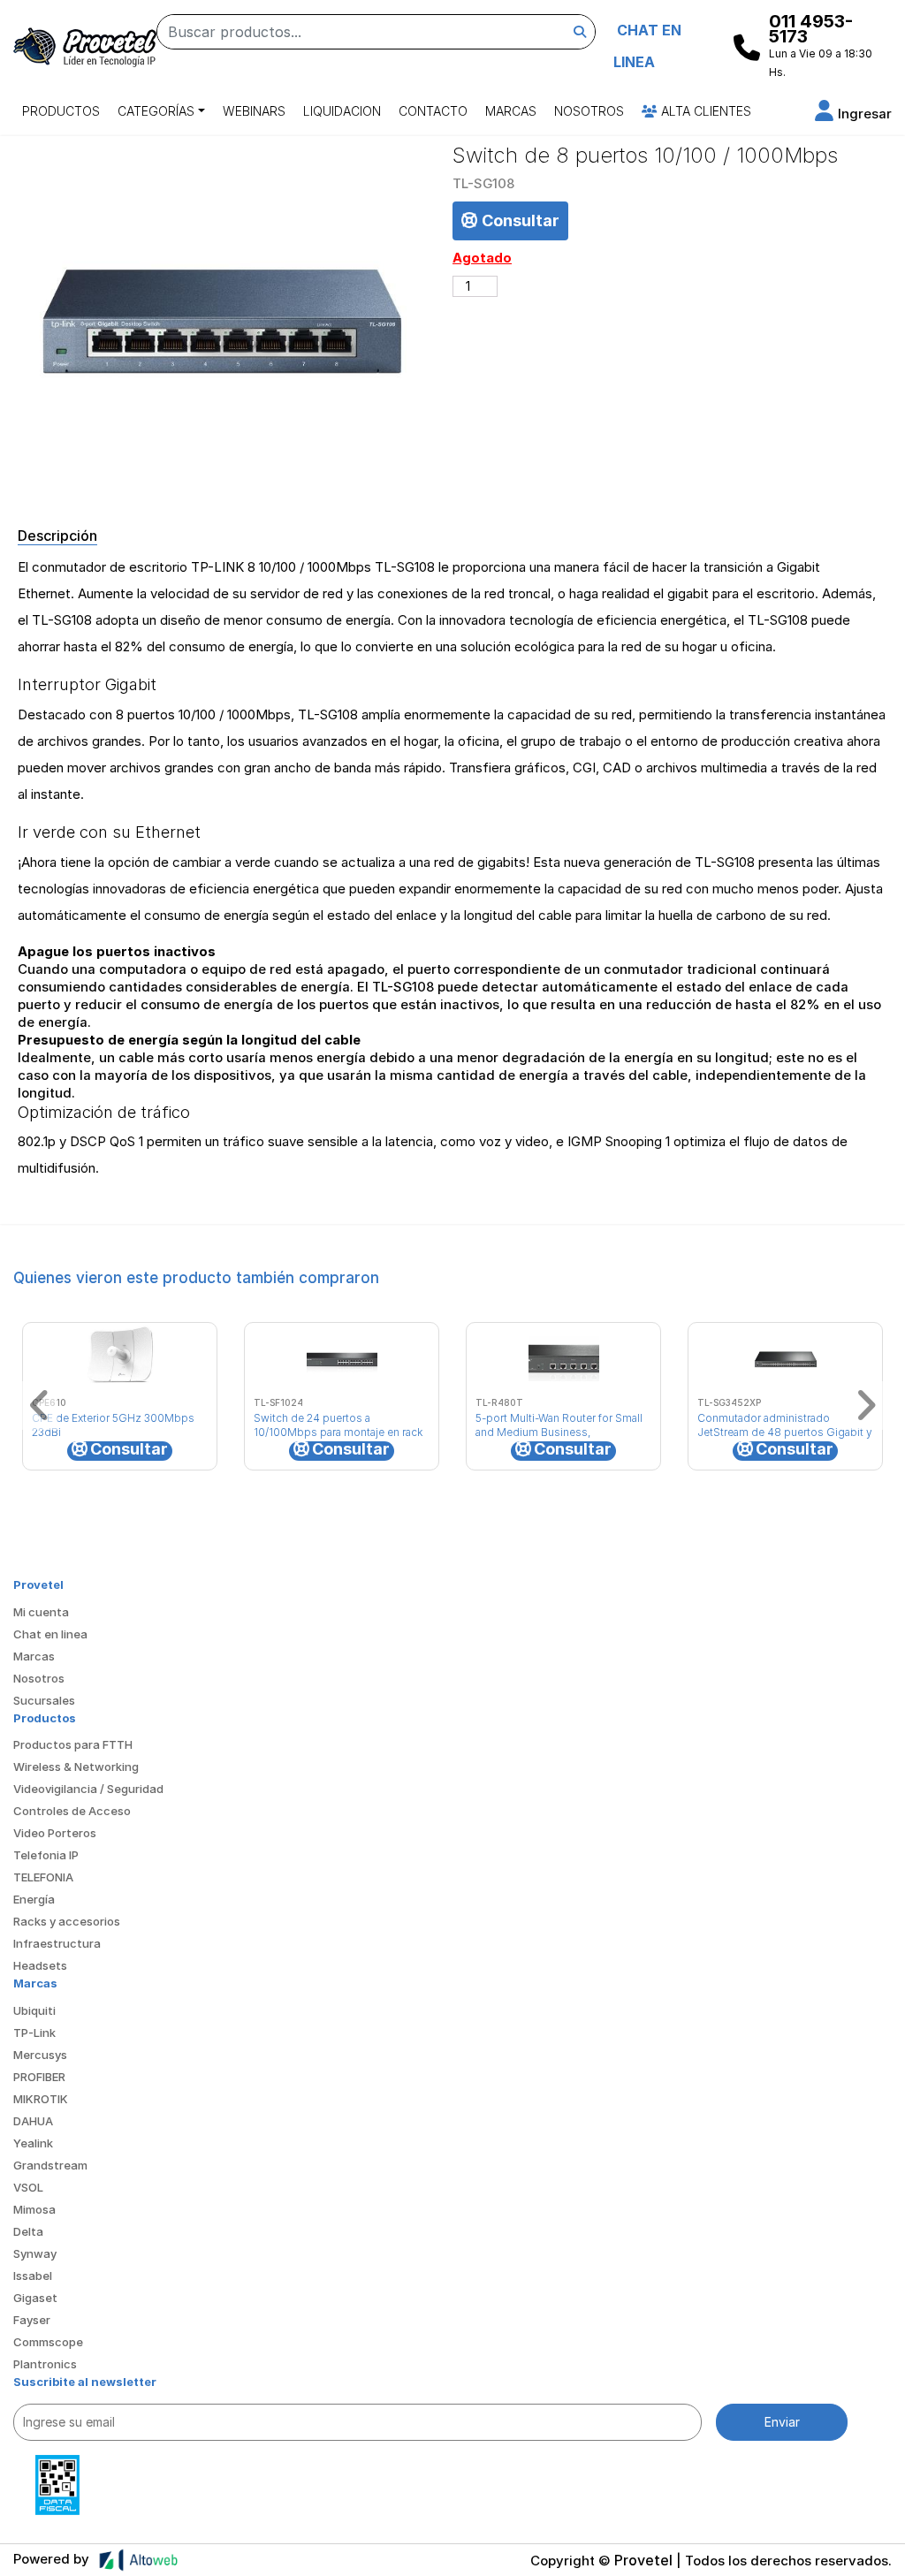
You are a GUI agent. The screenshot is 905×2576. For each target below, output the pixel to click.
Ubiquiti (34, 2010)
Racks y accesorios (67, 1921)
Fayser (32, 2320)
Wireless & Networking (76, 1767)
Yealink (33, 2143)
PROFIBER (39, 2077)
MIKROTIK (41, 2099)
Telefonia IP (46, 1855)
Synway (35, 2253)
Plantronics (45, 2364)
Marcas (511, 111)
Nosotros (589, 111)
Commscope (48, 2342)
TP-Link (34, 2033)
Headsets (40, 1965)
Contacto (433, 111)
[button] (853, 114)
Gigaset (35, 2298)
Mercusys (40, 2055)
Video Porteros (55, 1833)
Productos (61, 111)
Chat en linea (50, 1634)
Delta (28, 2231)
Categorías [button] (156, 111)
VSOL (28, 2187)
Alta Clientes (704, 111)
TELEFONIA (43, 1877)
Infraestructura (57, 1943)
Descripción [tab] (57, 536)
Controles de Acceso (72, 1811)
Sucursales (44, 1700)
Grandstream (50, 2165)
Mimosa (34, 2209)
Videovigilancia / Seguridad (88, 1789)
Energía (34, 1899)
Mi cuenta (41, 1612)
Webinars (254, 111)
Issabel (33, 2276)
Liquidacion (342, 111)
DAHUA (33, 2121)
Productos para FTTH (73, 1744)
